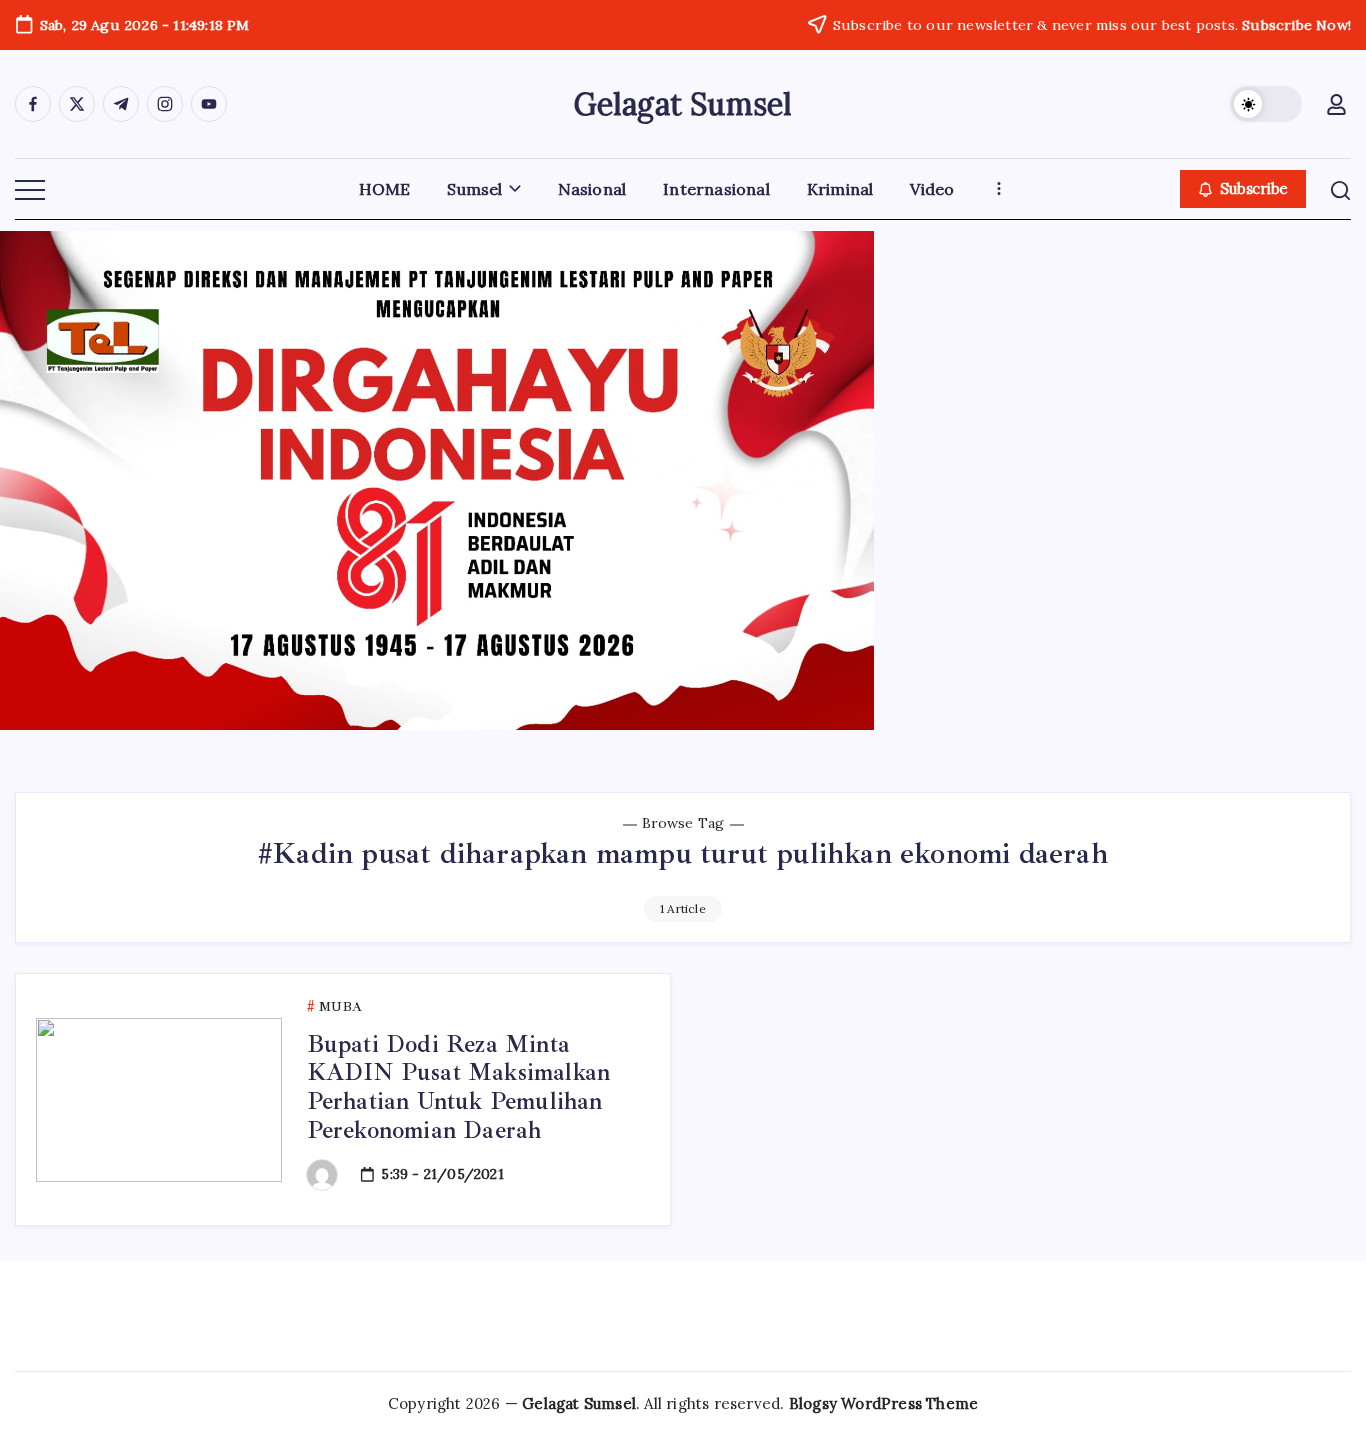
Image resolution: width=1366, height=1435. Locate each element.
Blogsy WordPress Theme (883, 1403)
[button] (1266, 104)
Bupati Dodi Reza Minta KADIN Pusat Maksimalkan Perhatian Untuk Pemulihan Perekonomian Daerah (459, 1087)
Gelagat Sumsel (683, 104)
